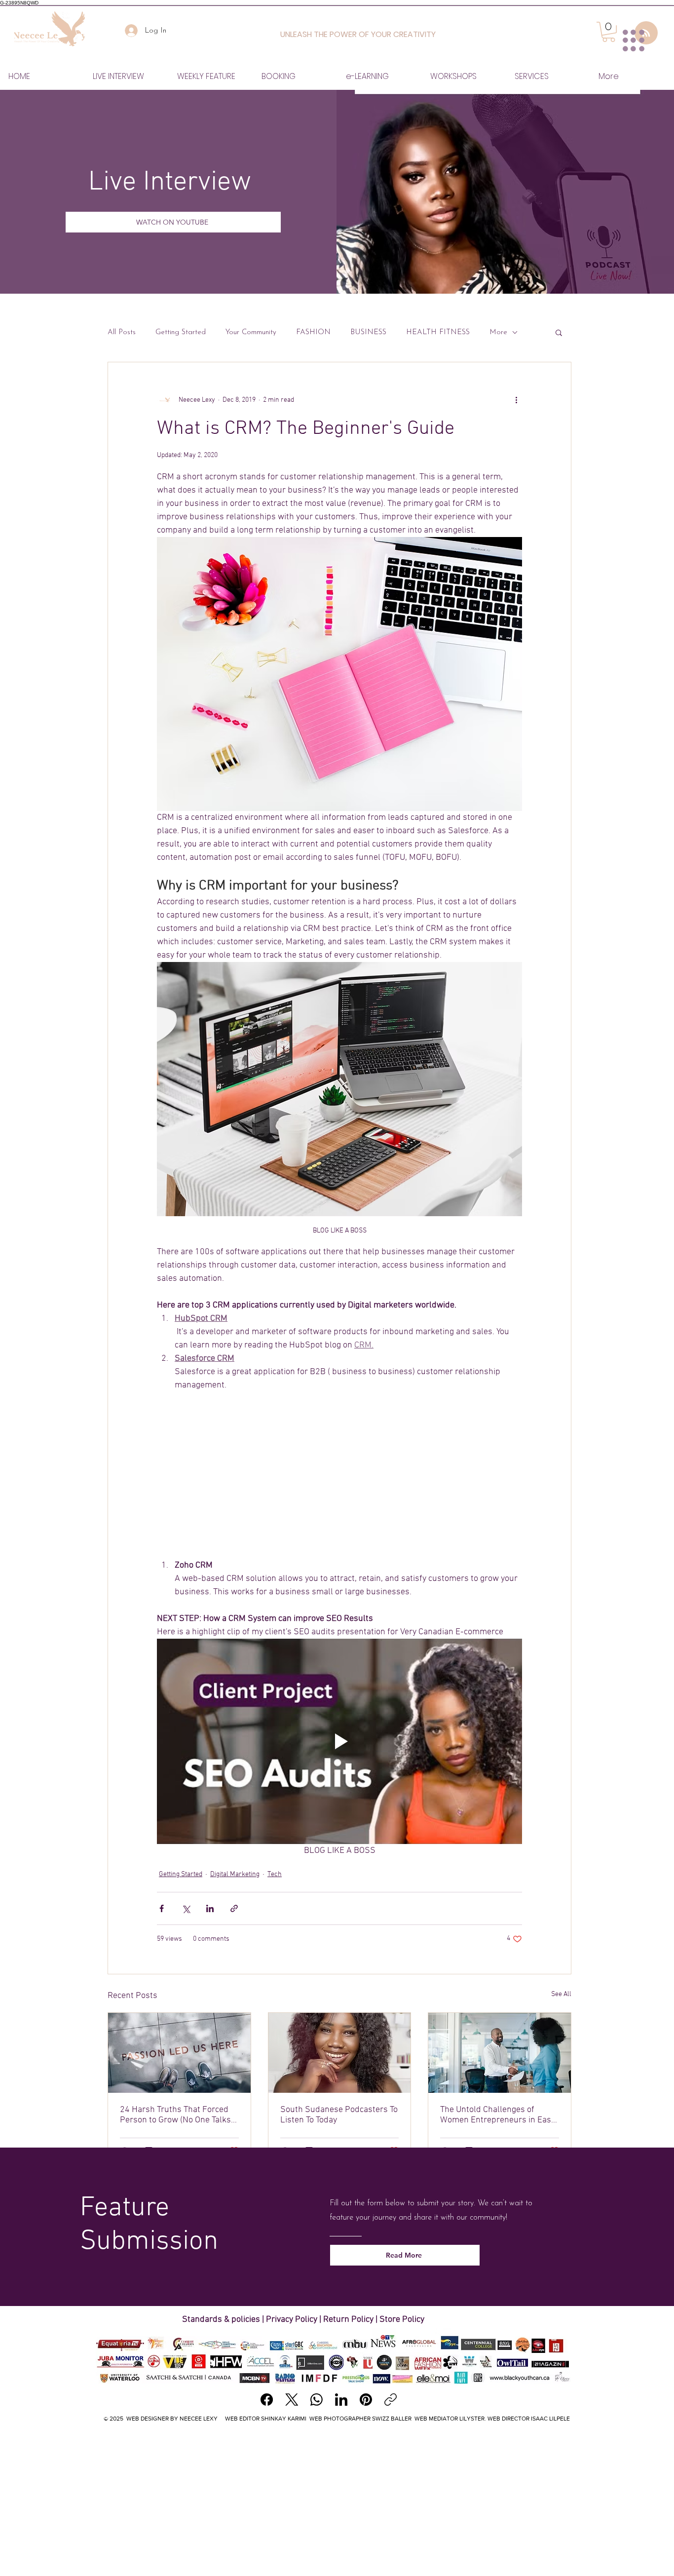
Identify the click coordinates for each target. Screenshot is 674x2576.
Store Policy (402, 2320)
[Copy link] (391, 2400)
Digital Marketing (235, 1874)
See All (561, 1994)
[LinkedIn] (341, 2400)
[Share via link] (234, 1908)
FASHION (313, 332)
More (498, 332)
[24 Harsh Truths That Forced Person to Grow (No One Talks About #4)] (179, 2053)
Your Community (251, 332)
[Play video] (339, 1741)
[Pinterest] (366, 2400)
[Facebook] (267, 2400)
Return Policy (348, 2320)
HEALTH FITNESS (438, 332)
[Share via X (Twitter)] (186, 1908)
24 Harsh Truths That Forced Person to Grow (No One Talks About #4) (175, 2115)
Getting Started (181, 332)
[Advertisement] (337, 2502)
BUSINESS (368, 332)
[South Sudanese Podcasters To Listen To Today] (340, 2053)
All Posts (122, 332)
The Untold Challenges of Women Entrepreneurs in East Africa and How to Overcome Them (497, 2115)
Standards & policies (222, 2320)
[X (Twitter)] (292, 2400)
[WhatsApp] (317, 2400)
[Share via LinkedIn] (210, 1908)
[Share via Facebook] (162, 1908)
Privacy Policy (292, 2320)
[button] (559, 332)
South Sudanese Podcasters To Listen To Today (339, 2115)
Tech (275, 1874)
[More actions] (516, 400)
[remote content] (339, 1475)
